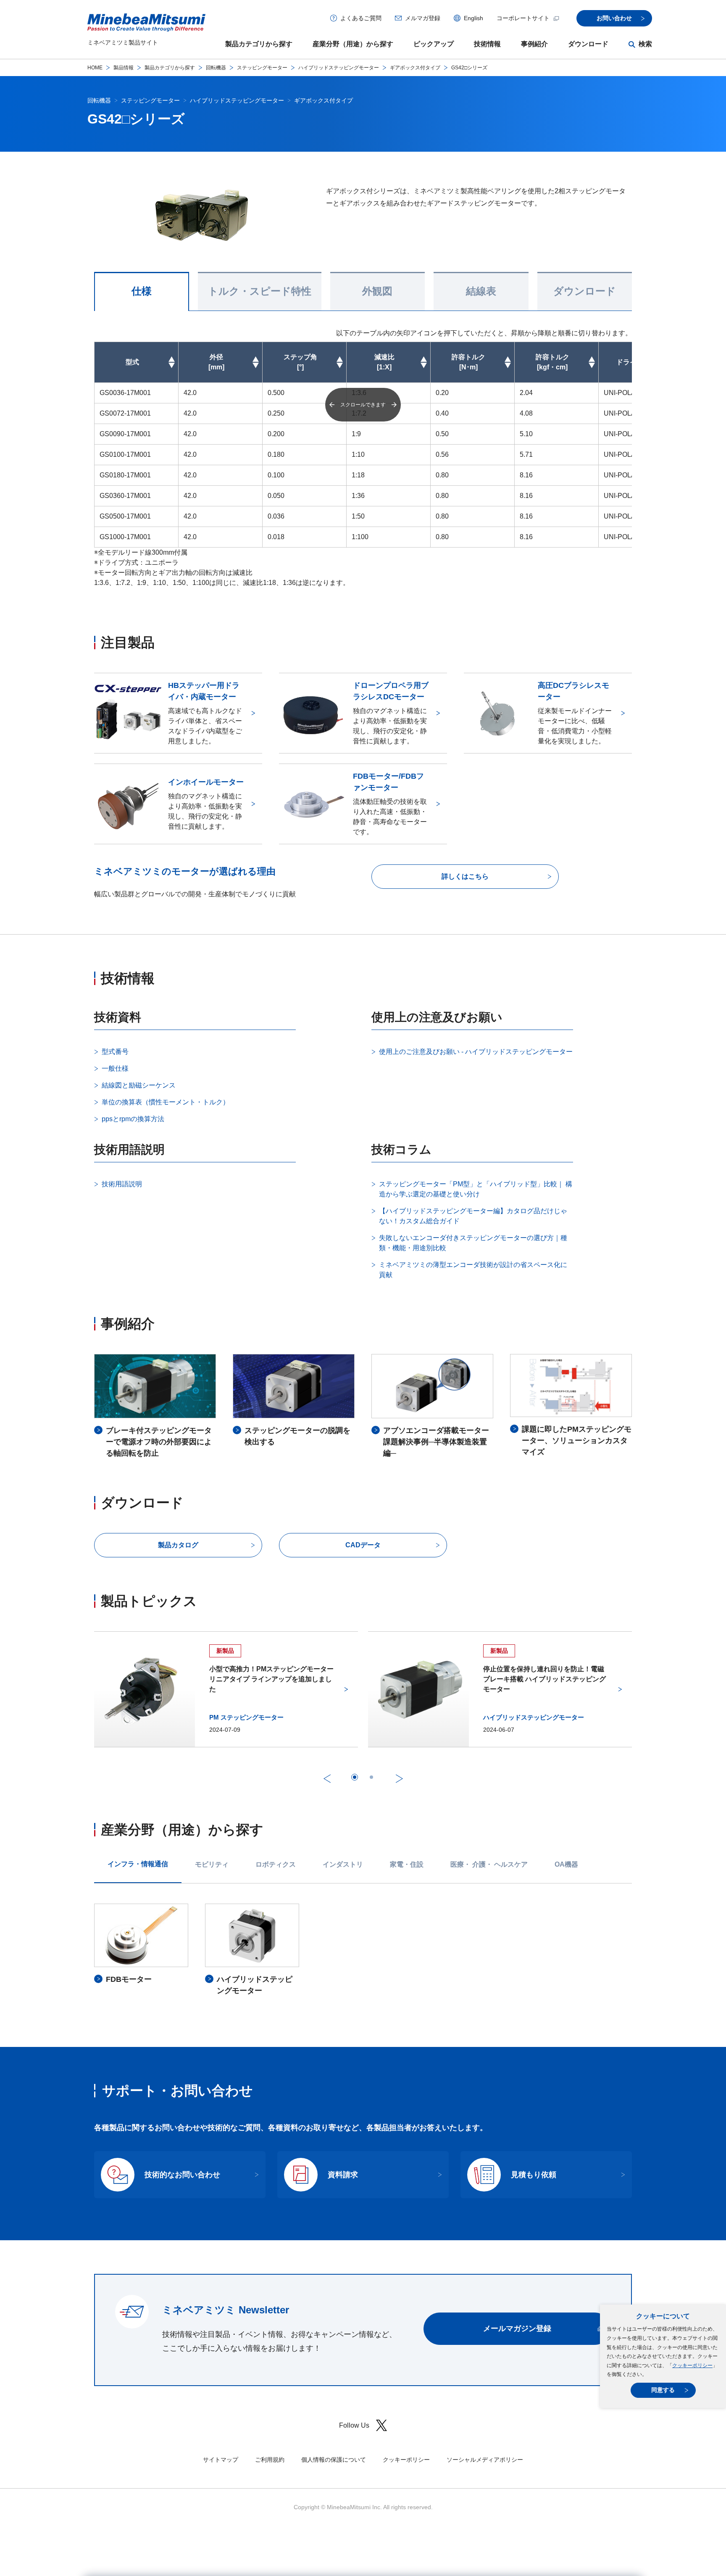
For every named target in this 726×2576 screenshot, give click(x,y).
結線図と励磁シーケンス (139, 1085)
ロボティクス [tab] (276, 1864)
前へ (327, 1778)
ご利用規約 (270, 2460)
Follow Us (354, 2425)
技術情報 (487, 44)
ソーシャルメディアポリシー (485, 2460)
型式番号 (115, 1052)
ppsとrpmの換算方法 (133, 1119)
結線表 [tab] (481, 291)
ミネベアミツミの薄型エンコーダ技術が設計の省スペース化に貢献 (473, 1270)
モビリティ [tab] (212, 1864)
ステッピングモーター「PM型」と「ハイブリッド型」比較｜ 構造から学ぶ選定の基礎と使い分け (476, 1189)
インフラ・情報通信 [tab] (138, 1864)
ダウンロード (588, 44)
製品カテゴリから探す (259, 44)
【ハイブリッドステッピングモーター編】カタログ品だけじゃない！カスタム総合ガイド (473, 1216)
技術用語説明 (122, 1184)
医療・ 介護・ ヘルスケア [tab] (489, 1864)
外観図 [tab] (377, 291)
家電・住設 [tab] (407, 1864)
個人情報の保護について (334, 2460)
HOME (95, 68)
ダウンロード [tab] (585, 291)
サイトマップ (221, 2460)
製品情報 (124, 68)
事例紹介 (534, 44)
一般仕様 (115, 1068)
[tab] (355, 1777)
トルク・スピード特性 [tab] (260, 291)
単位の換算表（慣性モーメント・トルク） (166, 1102)
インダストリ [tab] (343, 1864)
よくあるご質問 (361, 18)
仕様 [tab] (142, 291)
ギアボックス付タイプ (415, 68)
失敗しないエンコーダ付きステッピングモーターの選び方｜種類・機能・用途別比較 (473, 1243)
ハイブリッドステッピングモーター (339, 68)
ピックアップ (434, 44)
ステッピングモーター (262, 68)
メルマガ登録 (423, 18)
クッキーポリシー (692, 2365)
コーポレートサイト (523, 18)
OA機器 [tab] (566, 1864)
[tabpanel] (363, 1950)
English (473, 18)
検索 (645, 44)
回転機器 (216, 68)
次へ (399, 1778)
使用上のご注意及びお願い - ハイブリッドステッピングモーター (476, 1052)
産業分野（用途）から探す (353, 44)
